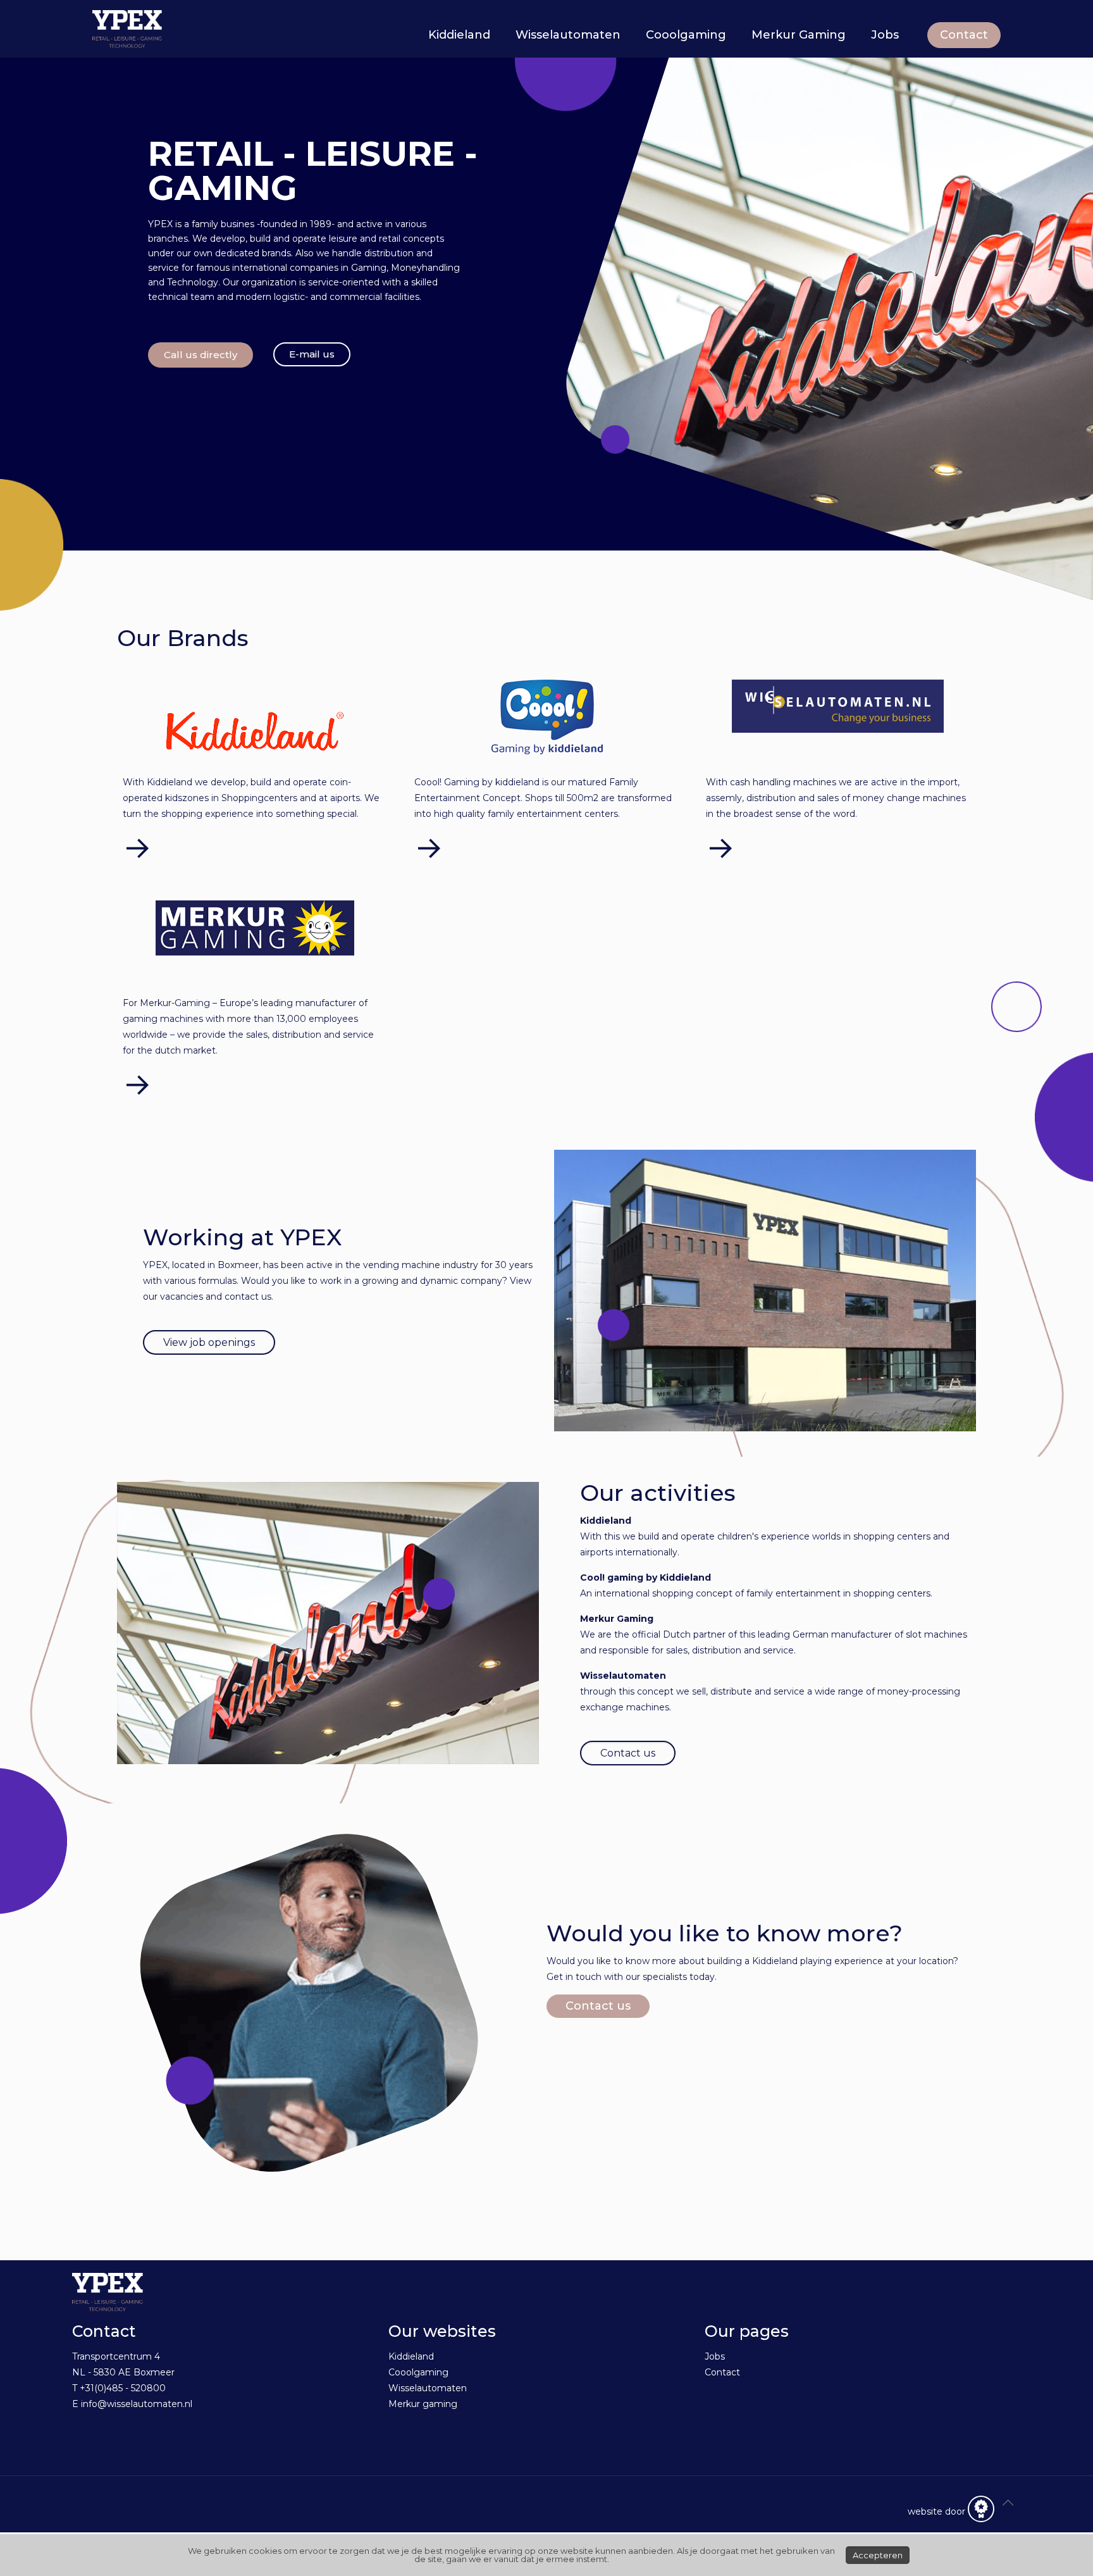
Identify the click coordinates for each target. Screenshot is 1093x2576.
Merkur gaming (423, 2404)
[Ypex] (127, 28)
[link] (255, 731)
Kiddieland (411, 2356)
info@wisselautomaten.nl (137, 2404)
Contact (964, 35)
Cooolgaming (418, 2372)
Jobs (715, 2356)
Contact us (598, 2006)
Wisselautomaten (428, 2388)
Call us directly (201, 355)
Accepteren (878, 2555)
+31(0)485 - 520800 (123, 2388)
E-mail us (312, 354)
